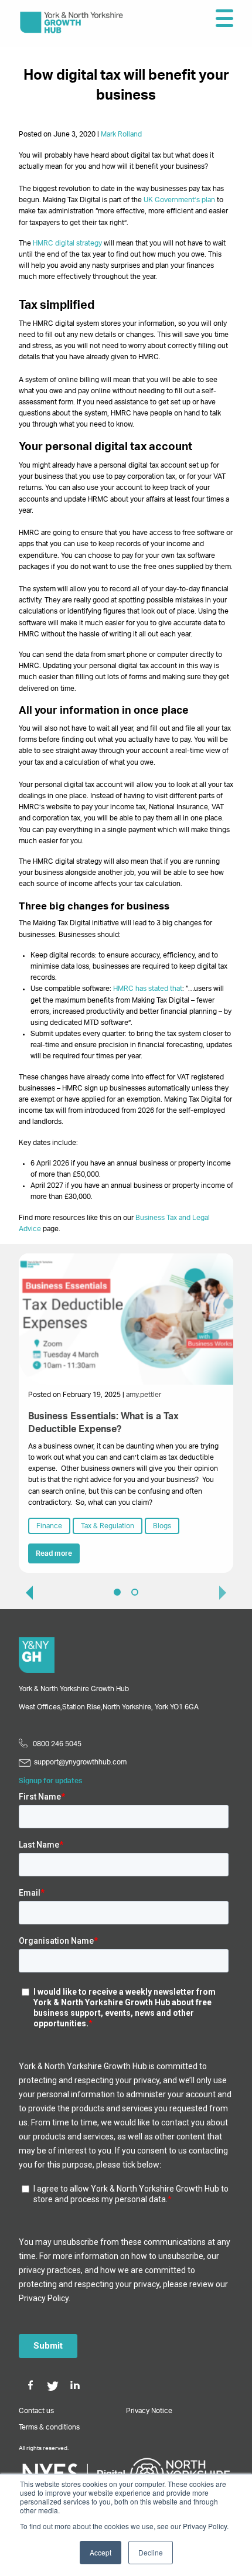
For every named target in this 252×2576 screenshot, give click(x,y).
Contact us (36, 2411)
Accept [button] (101, 2552)
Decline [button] (151, 2552)
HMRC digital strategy (67, 243)
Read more (54, 1553)
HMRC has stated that (148, 989)
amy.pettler (144, 1395)
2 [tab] (135, 1592)
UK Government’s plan (179, 200)
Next (227, 1592)
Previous (25, 1592)
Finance (49, 1526)
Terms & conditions (49, 2427)
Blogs (162, 1526)
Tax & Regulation (108, 1526)
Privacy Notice (149, 2411)
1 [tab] (117, 1592)
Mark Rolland (121, 134)
